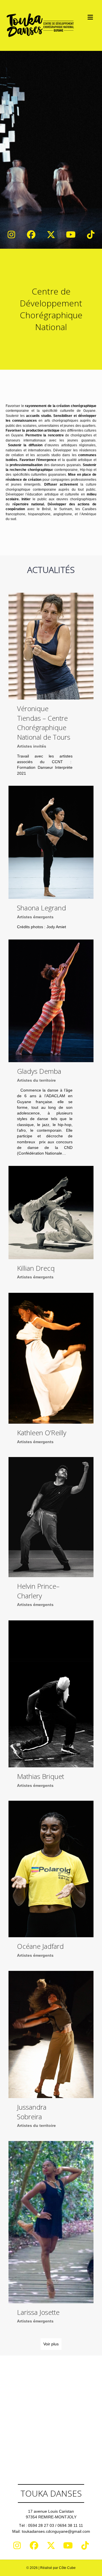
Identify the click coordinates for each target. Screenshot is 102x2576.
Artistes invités (32, 746)
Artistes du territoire (36, 1080)
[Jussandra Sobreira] (51, 2053)
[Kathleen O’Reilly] (51, 1372)
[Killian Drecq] (51, 1226)
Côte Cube (67, 2568)
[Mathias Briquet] (51, 1708)
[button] (11, 235)
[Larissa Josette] (51, 2236)
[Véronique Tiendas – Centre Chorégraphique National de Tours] (51, 687)
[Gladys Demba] (51, 1050)
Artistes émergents (35, 917)
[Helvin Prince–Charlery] (51, 1536)
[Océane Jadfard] (51, 1883)
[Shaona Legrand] (51, 860)
